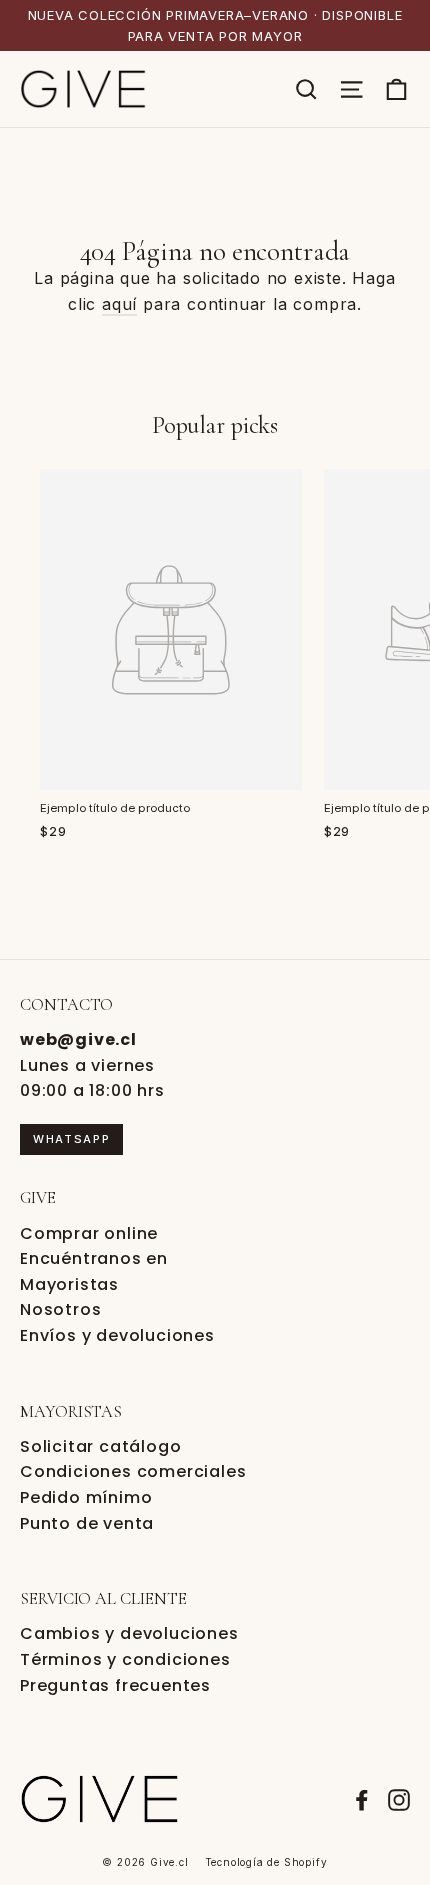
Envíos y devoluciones (117, 1335)
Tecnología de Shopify (266, 1862)
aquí (119, 304)
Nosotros (60, 1309)
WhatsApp (71, 1139)
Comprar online (89, 1233)
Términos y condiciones (125, 1659)
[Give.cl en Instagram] (399, 1799)
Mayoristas (69, 1284)
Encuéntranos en (94, 1258)
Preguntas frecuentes (115, 1685)
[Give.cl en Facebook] (362, 1799)
